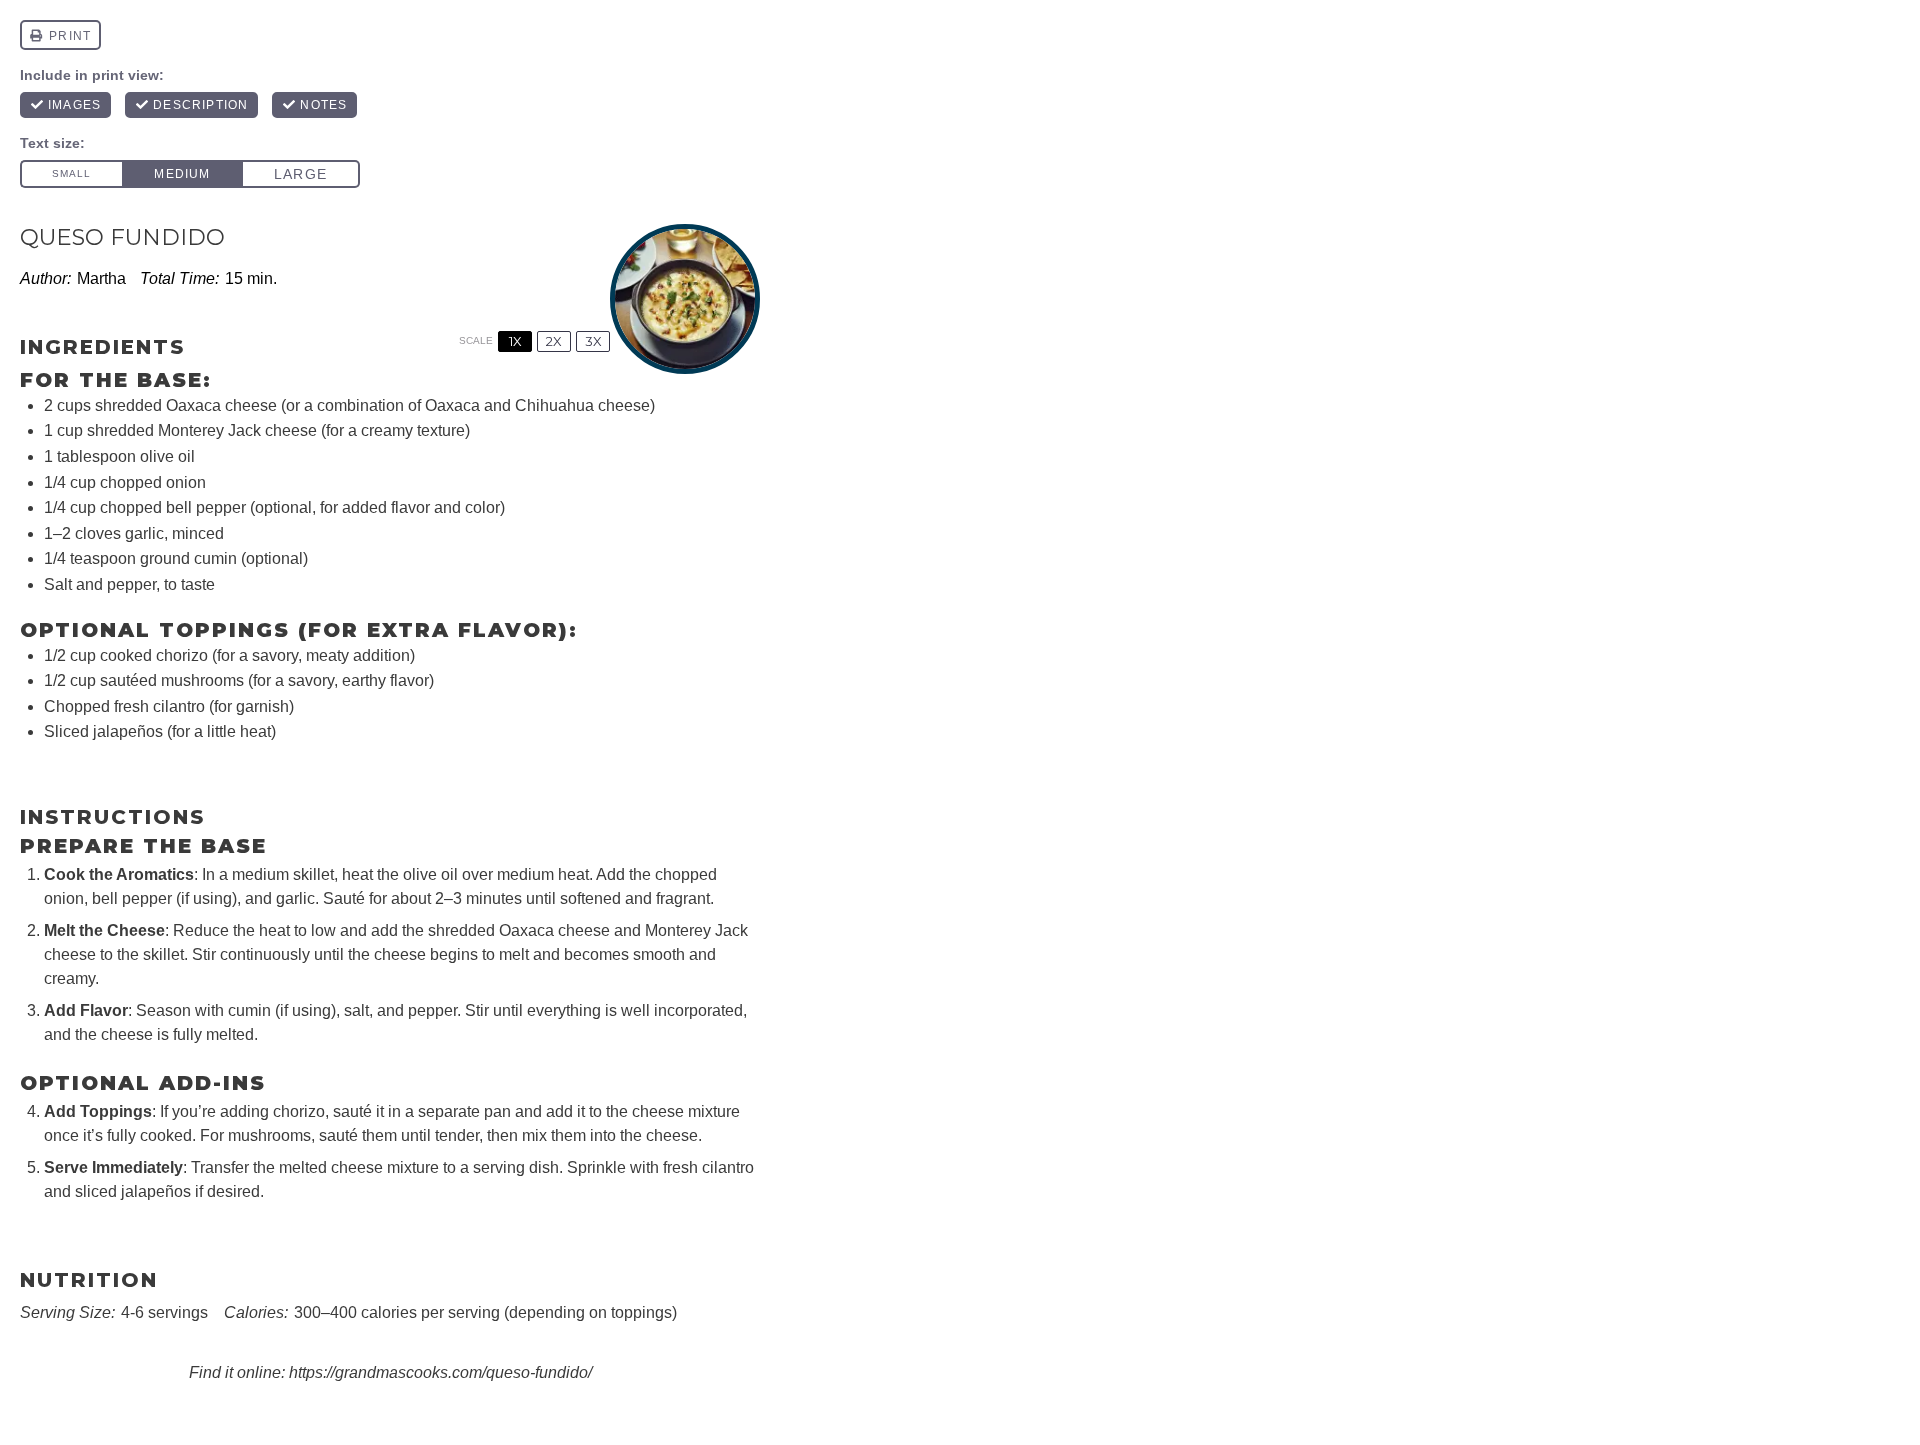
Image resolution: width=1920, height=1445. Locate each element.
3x (593, 341)
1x (515, 341)
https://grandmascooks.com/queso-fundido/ (440, 1372)
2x (554, 341)
